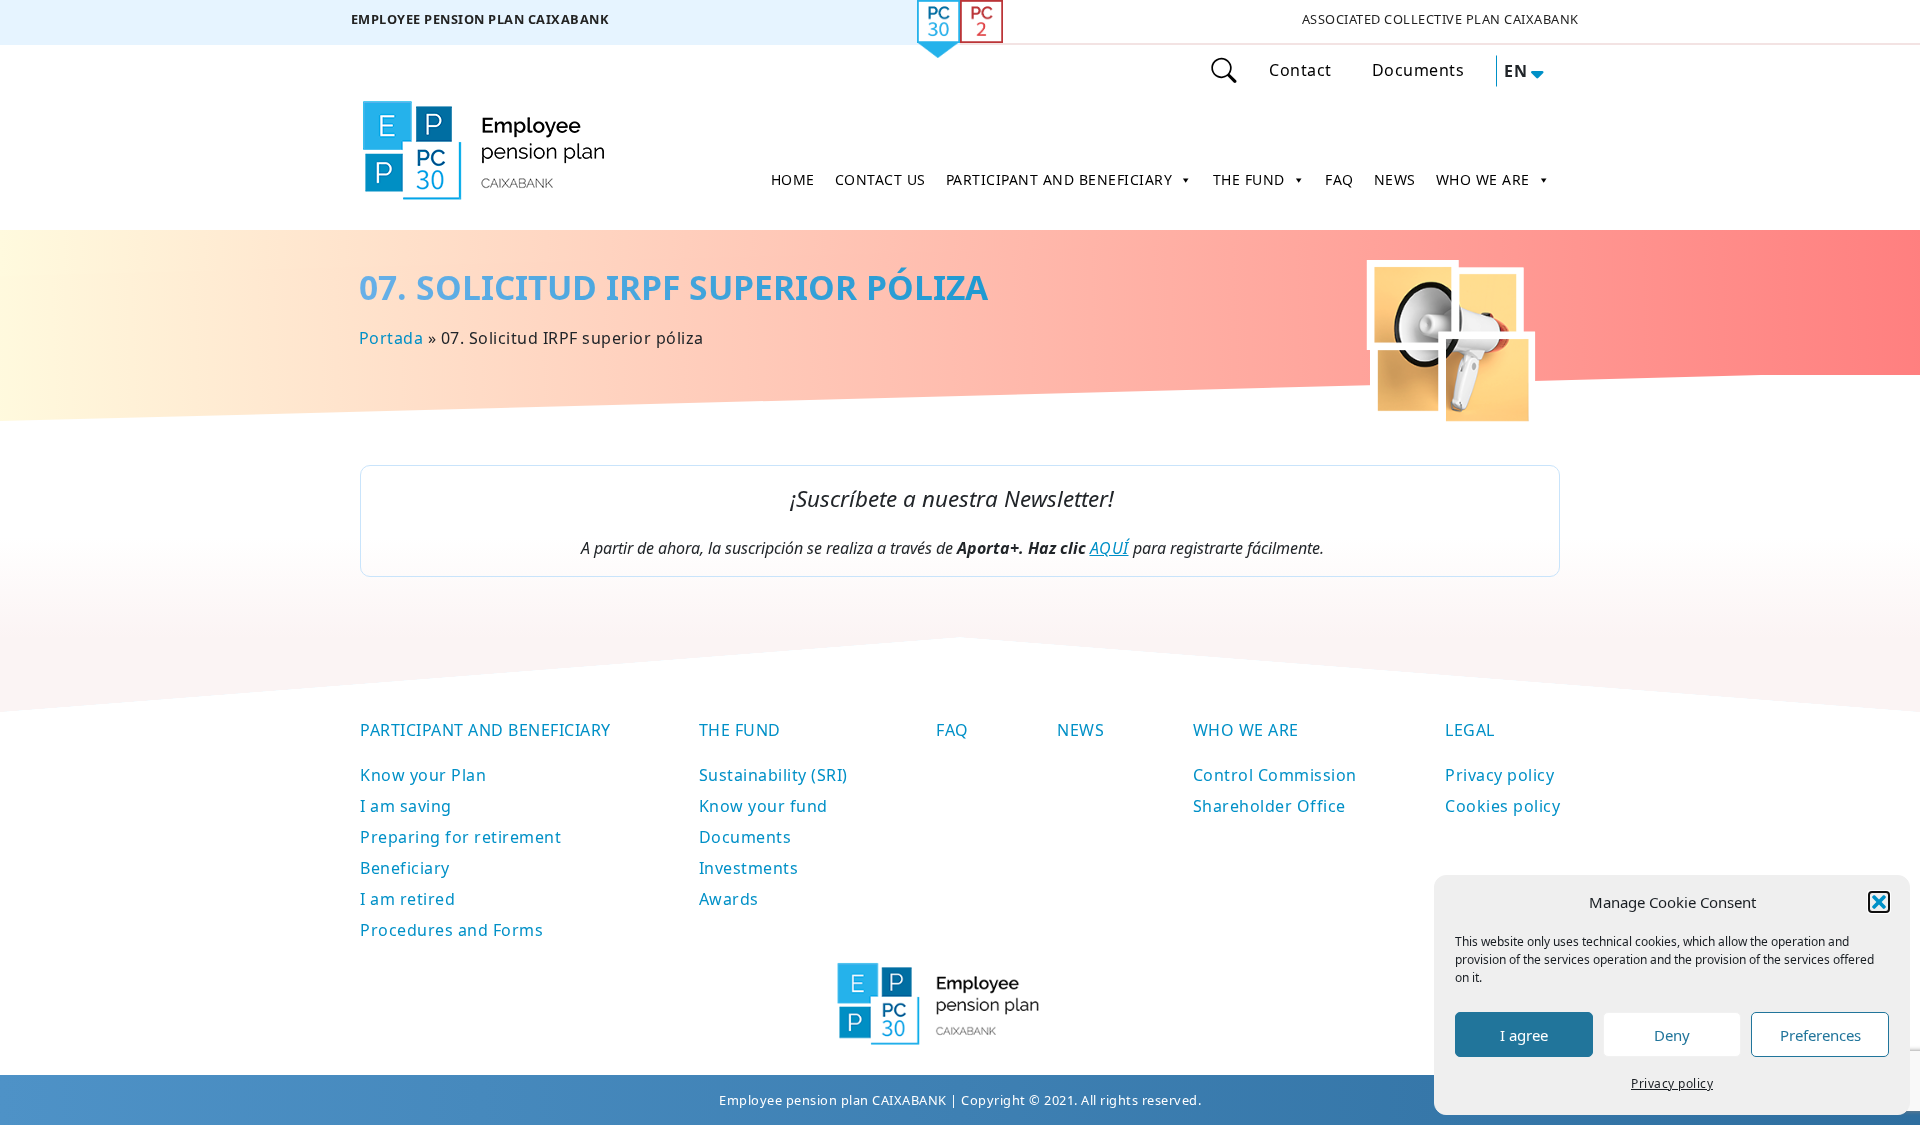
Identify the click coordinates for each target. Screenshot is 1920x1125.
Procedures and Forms (451, 930)
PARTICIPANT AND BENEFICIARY (1059, 179)
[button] (1879, 902)
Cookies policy (1502, 806)
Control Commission (1275, 775)
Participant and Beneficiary (485, 730)
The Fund (740, 730)
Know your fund (763, 806)
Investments (749, 868)
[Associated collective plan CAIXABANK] (1440, 22)
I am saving (406, 806)
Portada (390, 338)
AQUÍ (1109, 548)
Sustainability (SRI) (773, 775)
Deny (1672, 1035)
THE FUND (1249, 179)
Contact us (880, 179)
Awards (729, 899)
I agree (1524, 1035)
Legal (1470, 730)
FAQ (1339, 179)
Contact (1300, 70)
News (1080, 730)
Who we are (1246, 730)
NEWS (1395, 179)
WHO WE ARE (1483, 179)
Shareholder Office (1269, 806)
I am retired (407, 899)
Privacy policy (1672, 1083)
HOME (793, 179)
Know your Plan (423, 775)
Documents (1418, 70)
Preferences (1820, 1035)
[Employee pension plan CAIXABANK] (480, 22)
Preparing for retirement (460, 837)
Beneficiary (405, 868)
